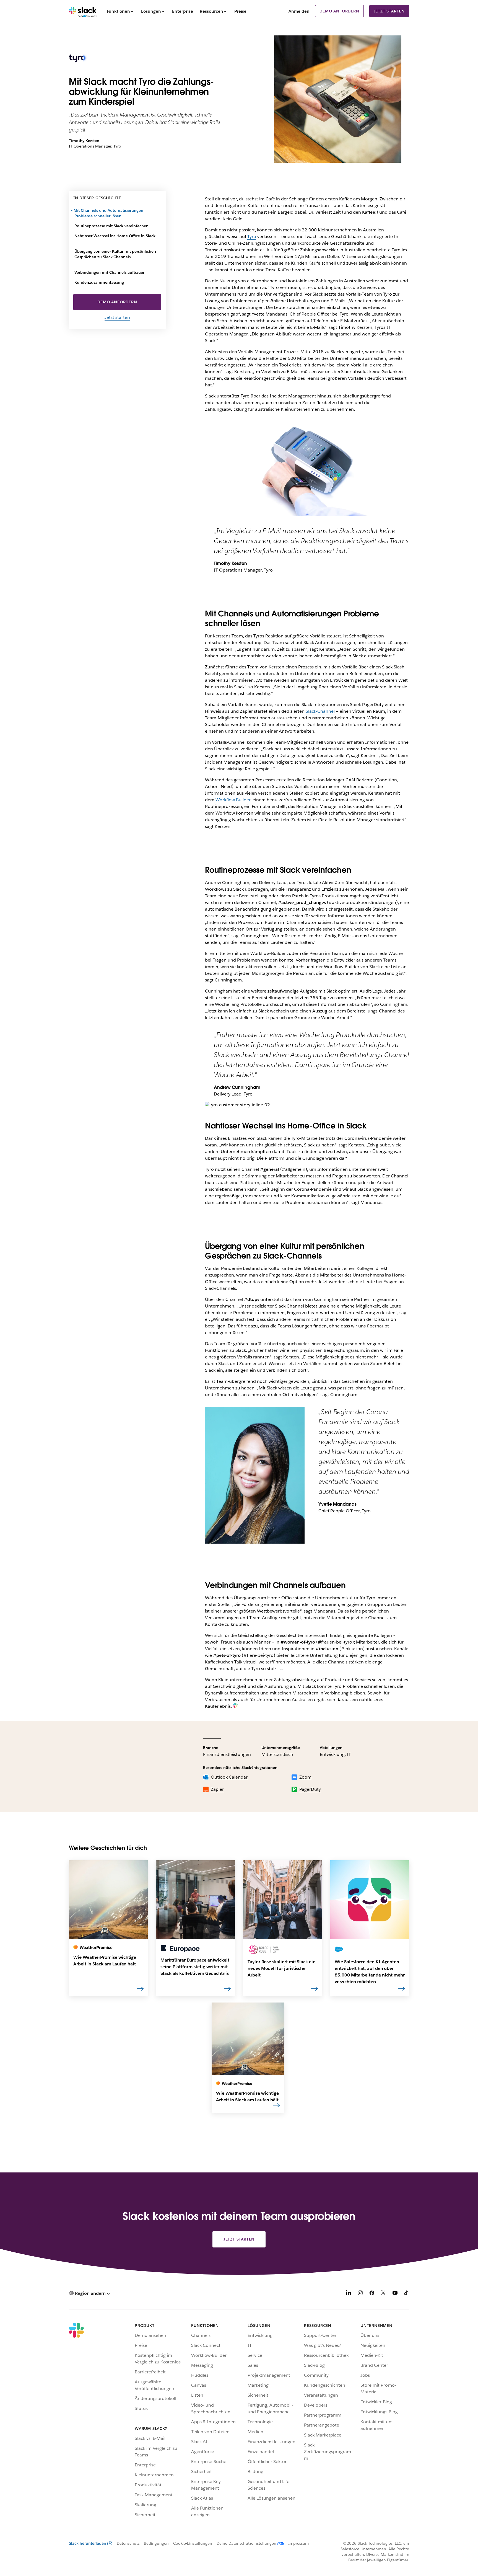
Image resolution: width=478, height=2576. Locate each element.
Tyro (252, 237)
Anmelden (299, 11)
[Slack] (83, 11)
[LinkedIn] (349, 2294)
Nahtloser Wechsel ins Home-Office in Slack (115, 236)
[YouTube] (395, 2294)
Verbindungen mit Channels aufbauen (110, 272)
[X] (383, 2294)
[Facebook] (372, 2294)
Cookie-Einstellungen (193, 2543)
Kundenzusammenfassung (99, 282)
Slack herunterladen (88, 2543)
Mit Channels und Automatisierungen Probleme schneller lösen (109, 213)
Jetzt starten (389, 11)
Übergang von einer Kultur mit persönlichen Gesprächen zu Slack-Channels (115, 254)
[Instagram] (360, 2294)
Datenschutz (128, 2543)
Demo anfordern (339, 11)
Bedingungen (156, 2543)
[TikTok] (407, 2294)
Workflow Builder (233, 800)
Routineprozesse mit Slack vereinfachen (111, 226)
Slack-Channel (320, 711)
